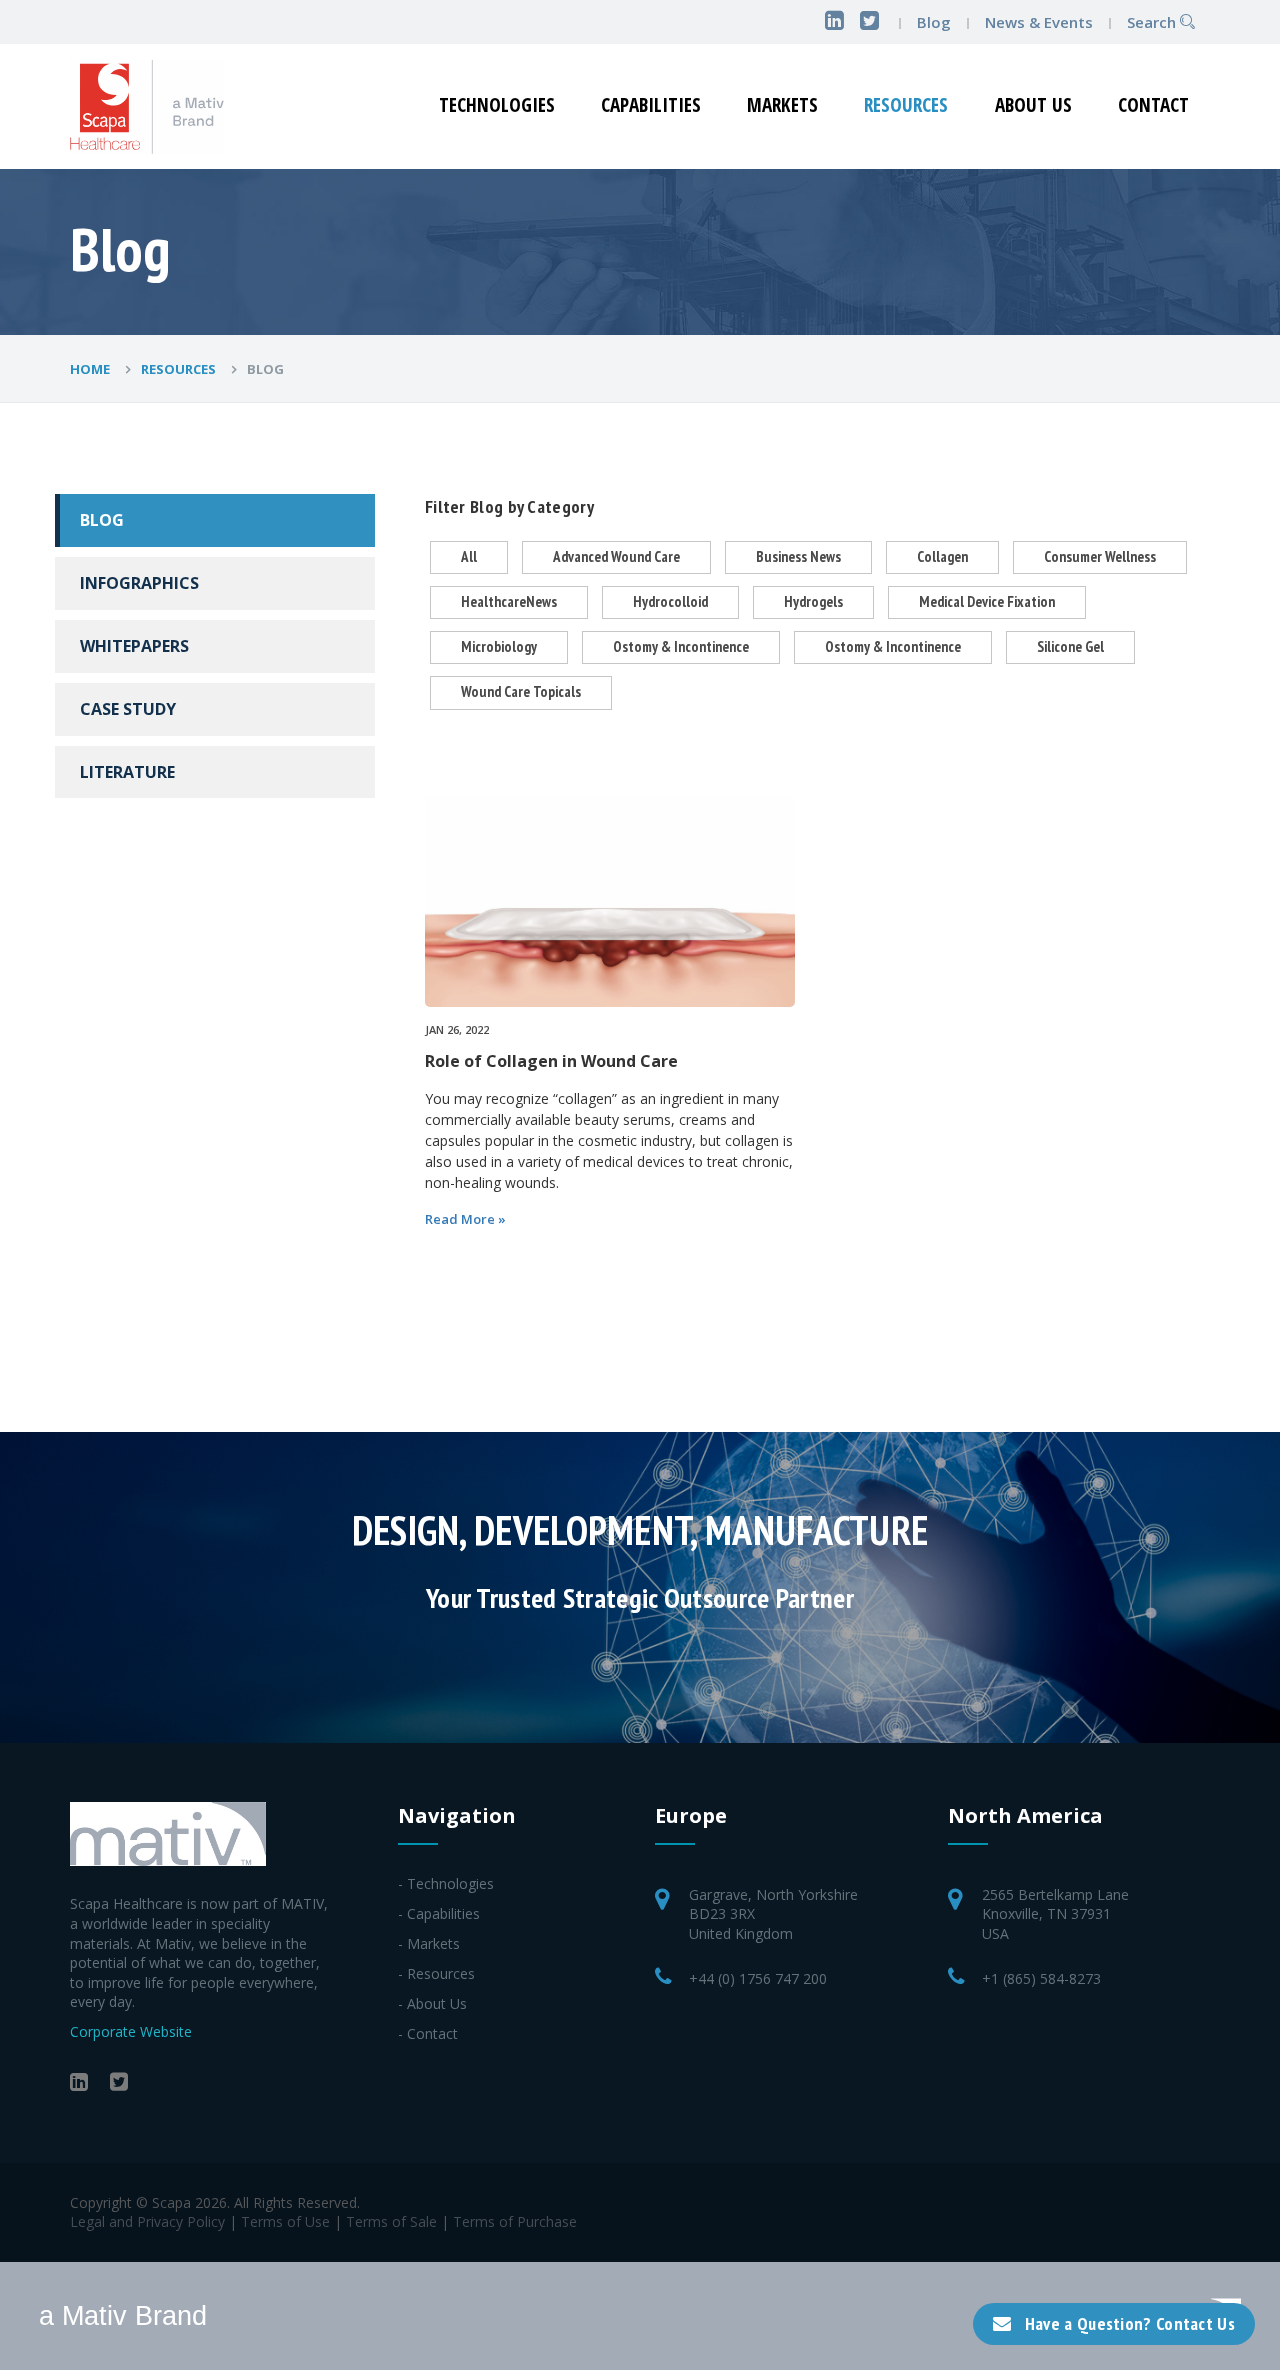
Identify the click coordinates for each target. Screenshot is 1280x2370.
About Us (1033, 104)
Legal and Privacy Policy (147, 2221)
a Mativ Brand (123, 2316)
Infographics (139, 583)
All (469, 556)
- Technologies (446, 1883)
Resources (906, 104)
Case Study (128, 709)
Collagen (942, 556)
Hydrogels (813, 601)
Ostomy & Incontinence (681, 646)
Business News (798, 556)
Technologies (497, 104)
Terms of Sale (391, 2221)
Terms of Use (285, 2221)
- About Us (432, 2003)
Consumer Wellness (1100, 556)
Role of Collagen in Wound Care (551, 1061)
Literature (127, 772)
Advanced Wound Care (616, 556)
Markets (782, 104)
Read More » (465, 1219)
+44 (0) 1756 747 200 (758, 1978)
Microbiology (499, 646)
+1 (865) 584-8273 (1041, 1978)
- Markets (429, 1943)
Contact (1153, 104)
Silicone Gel (1070, 646)
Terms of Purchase (515, 2221)
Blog (934, 22)
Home (91, 369)
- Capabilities (439, 1913)
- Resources (436, 1973)
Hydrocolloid (670, 601)
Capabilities (651, 104)
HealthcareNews (509, 601)
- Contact (428, 2033)
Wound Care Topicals (521, 691)
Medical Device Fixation (987, 601)
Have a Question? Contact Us (1130, 2323)
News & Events (1041, 22)
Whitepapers (134, 646)
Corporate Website (131, 2031)
